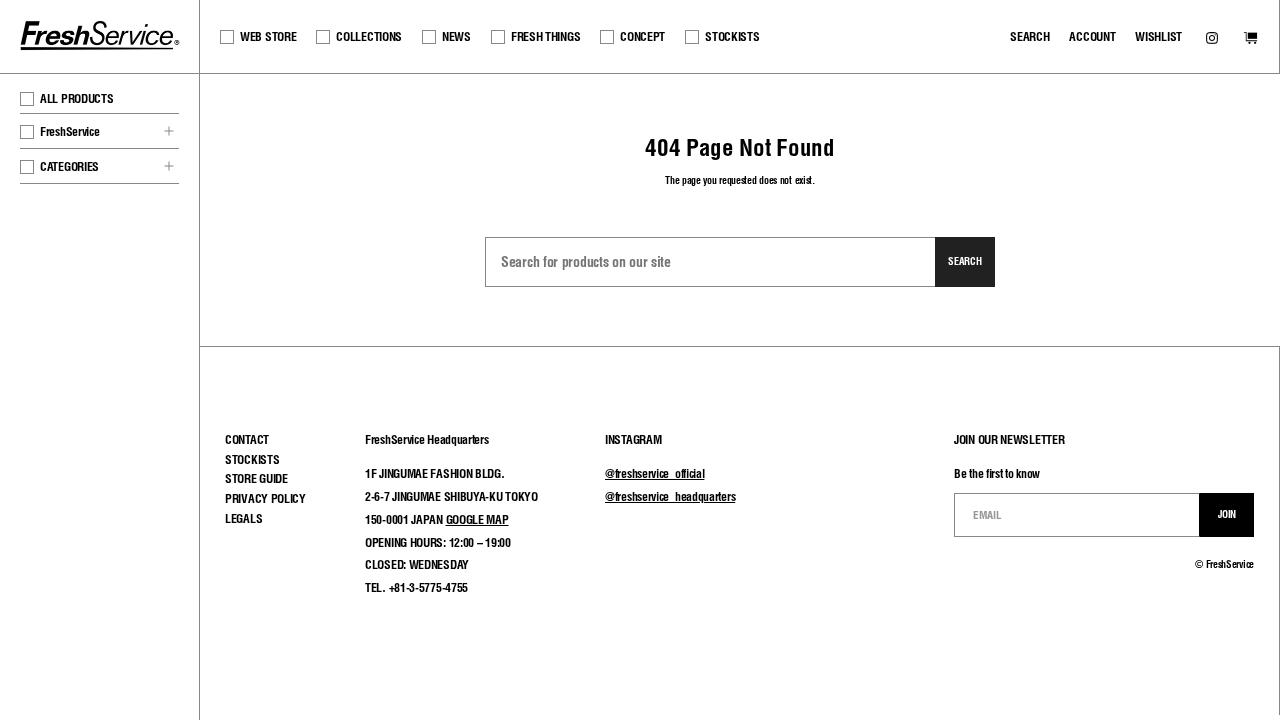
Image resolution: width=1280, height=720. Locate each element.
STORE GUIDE (256, 478)
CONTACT (247, 439)
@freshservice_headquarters (670, 496)
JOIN (1227, 514)
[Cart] (1250, 39)
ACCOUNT (1092, 36)
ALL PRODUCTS (76, 98)
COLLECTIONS (369, 36)
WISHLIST (1158, 36)
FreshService (69, 131)
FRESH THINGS (545, 36)
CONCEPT (642, 36)
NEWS (456, 36)
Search (964, 261)
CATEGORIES (69, 166)
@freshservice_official (654, 473)
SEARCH (1029, 36)
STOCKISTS (732, 36)
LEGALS (243, 518)
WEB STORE (268, 36)
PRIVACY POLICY (265, 498)
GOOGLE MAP (477, 519)
